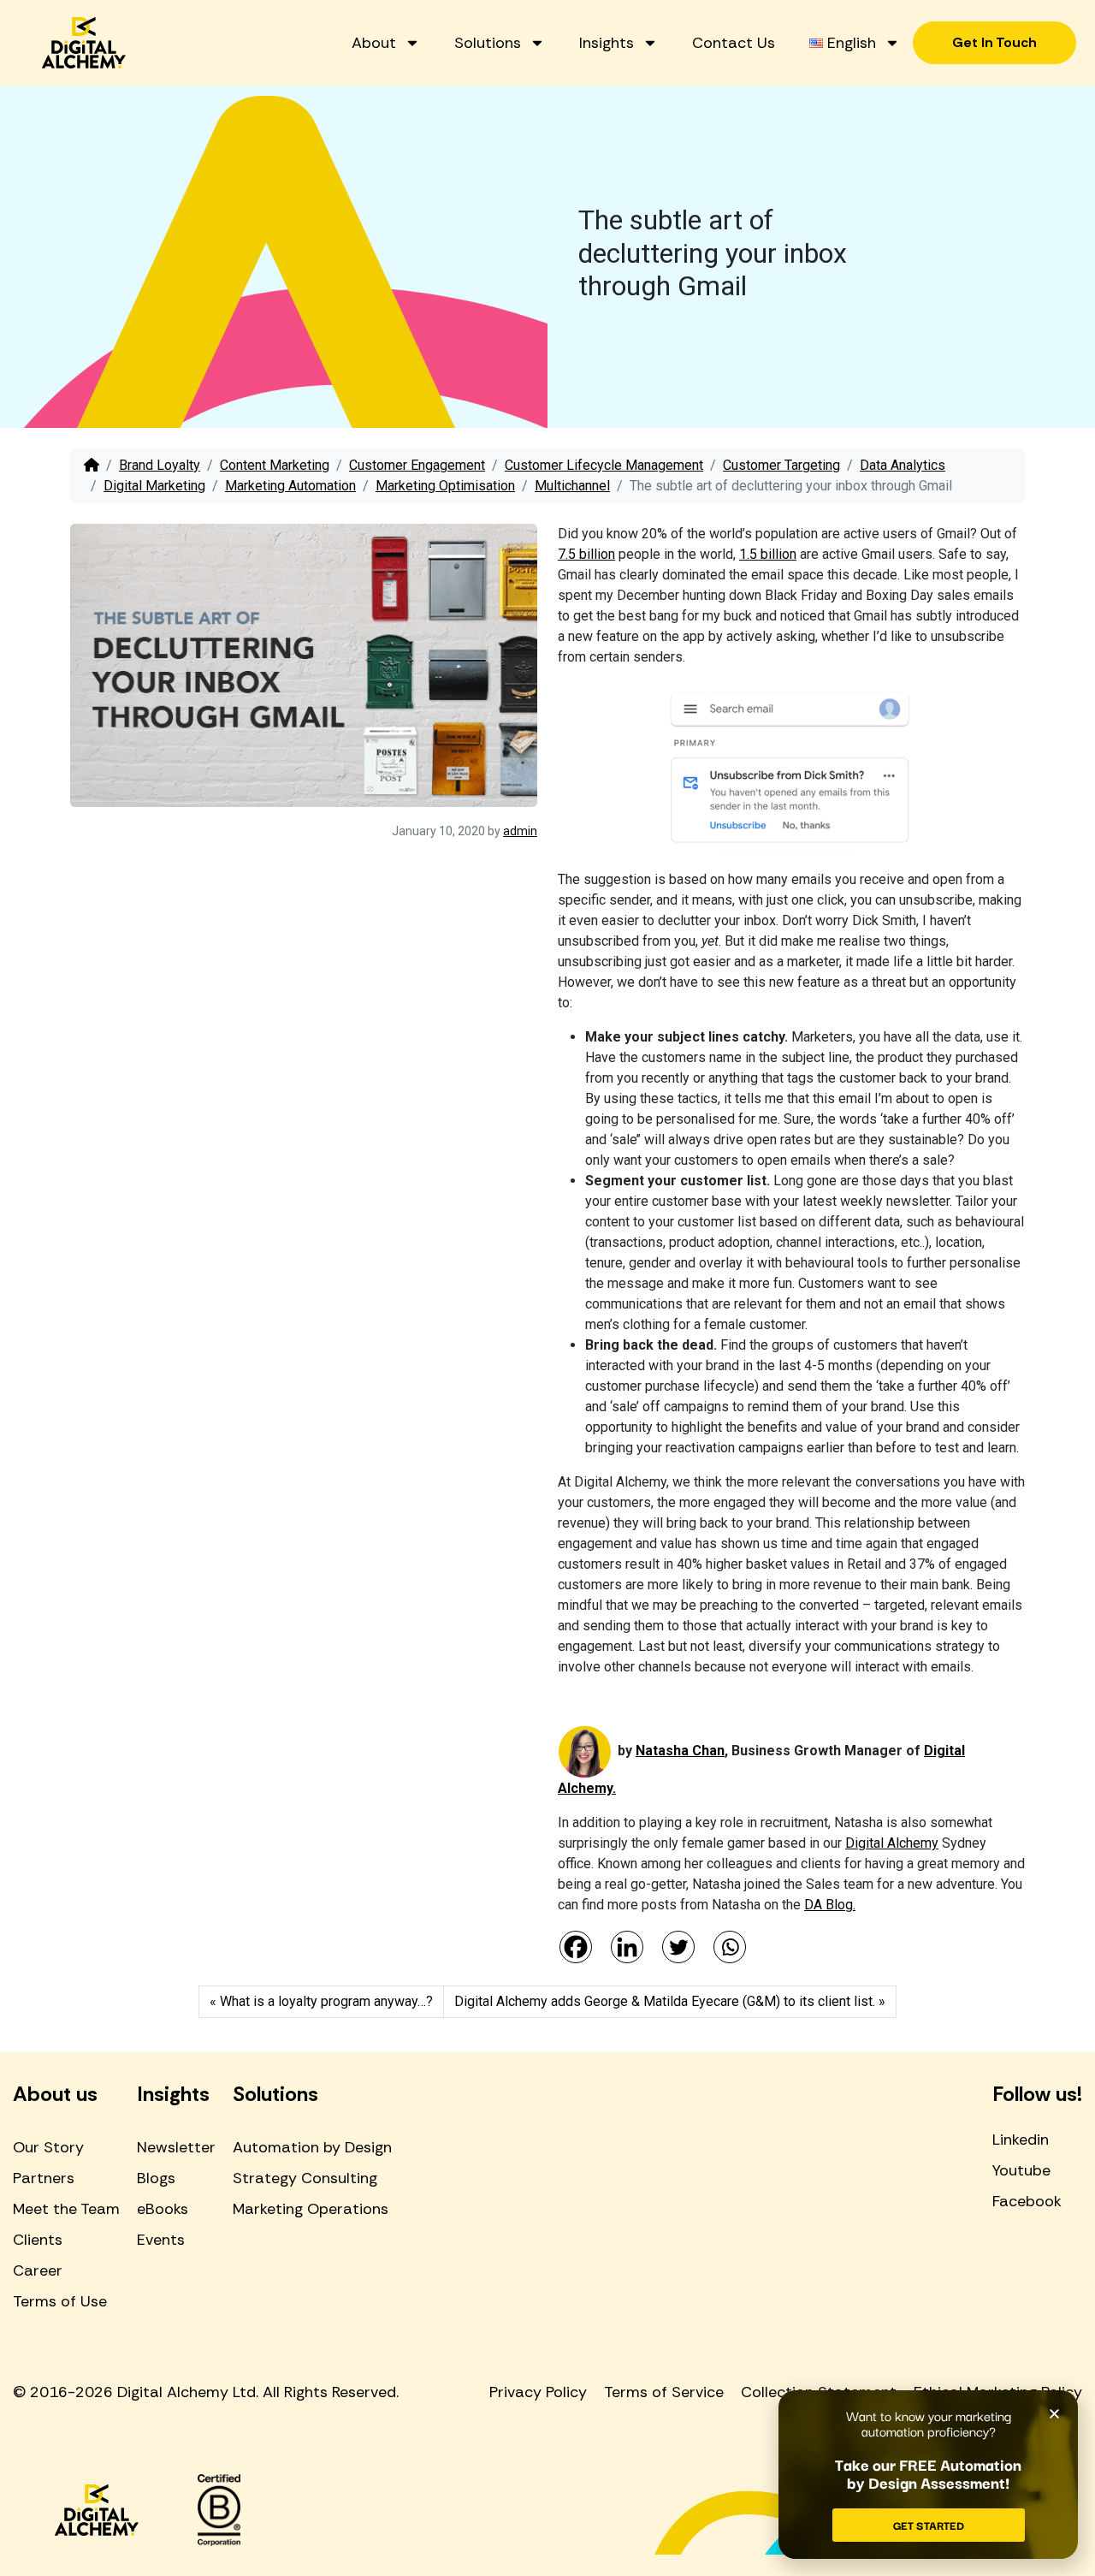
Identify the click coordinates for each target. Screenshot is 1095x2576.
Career (38, 2270)
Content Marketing (275, 465)
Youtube (1021, 2170)
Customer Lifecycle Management (604, 465)
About (374, 43)
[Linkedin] (627, 1947)
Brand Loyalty (160, 465)
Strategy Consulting (305, 2178)
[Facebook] (576, 1947)
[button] (1054, 2414)
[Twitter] (678, 1947)
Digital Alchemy (892, 1843)
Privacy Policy (538, 2392)
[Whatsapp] (730, 1947)
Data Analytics (903, 465)
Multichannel (572, 486)
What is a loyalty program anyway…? (326, 2001)
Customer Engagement (417, 465)
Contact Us (734, 43)
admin (520, 831)
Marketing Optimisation (445, 486)
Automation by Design (312, 2147)
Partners (44, 2178)
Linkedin (1021, 2140)
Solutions (488, 43)
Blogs (156, 2178)
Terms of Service (664, 2392)
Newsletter (176, 2147)
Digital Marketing (154, 486)
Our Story (48, 2147)
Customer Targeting (781, 465)
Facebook (1027, 2201)
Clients (38, 2240)
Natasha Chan (680, 1751)
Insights (607, 43)
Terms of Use (60, 2301)
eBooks (163, 2209)
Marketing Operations (311, 2209)
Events (161, 2240)
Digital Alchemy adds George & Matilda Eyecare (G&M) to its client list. (665, 2001)
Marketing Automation (290, 486)
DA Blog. (830, 1905)
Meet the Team (66, 2209)
